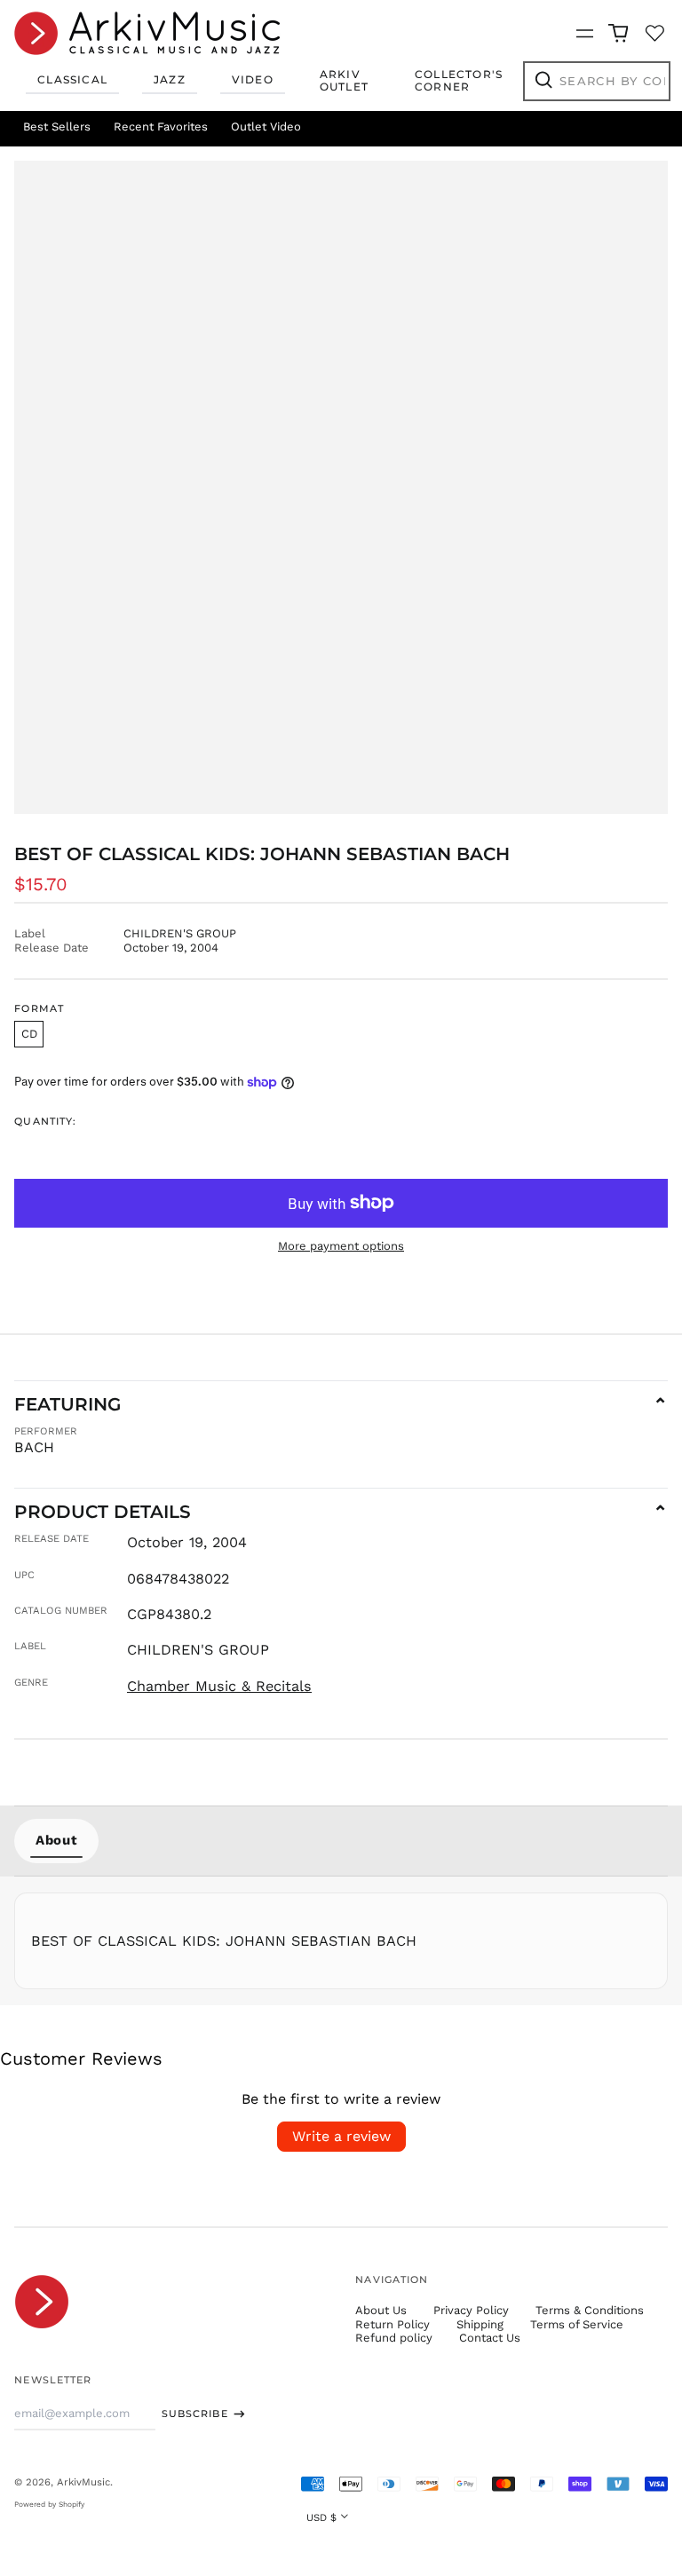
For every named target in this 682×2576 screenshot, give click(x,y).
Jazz (170, 79)
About (56, 1840)
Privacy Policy (471, 2310)
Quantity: (45, 1122)
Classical (72, 79)
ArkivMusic (83, 2482)
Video (253, 79)
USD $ (321, 2517)
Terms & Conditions (590, 2310)
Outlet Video (266, 126)
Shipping (480, 2324)
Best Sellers (57, 126)
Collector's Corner (459, 80)
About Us (381, 2310)
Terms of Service (577, 2324)
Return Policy (393, 2324)
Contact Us (490, 2338)
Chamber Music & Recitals (219, 1686)
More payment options (341, 1246)
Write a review (341, 2136)
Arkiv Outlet (344, 80)
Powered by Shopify (49, 2504)
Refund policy (394, 2338)
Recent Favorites (161, 126)
